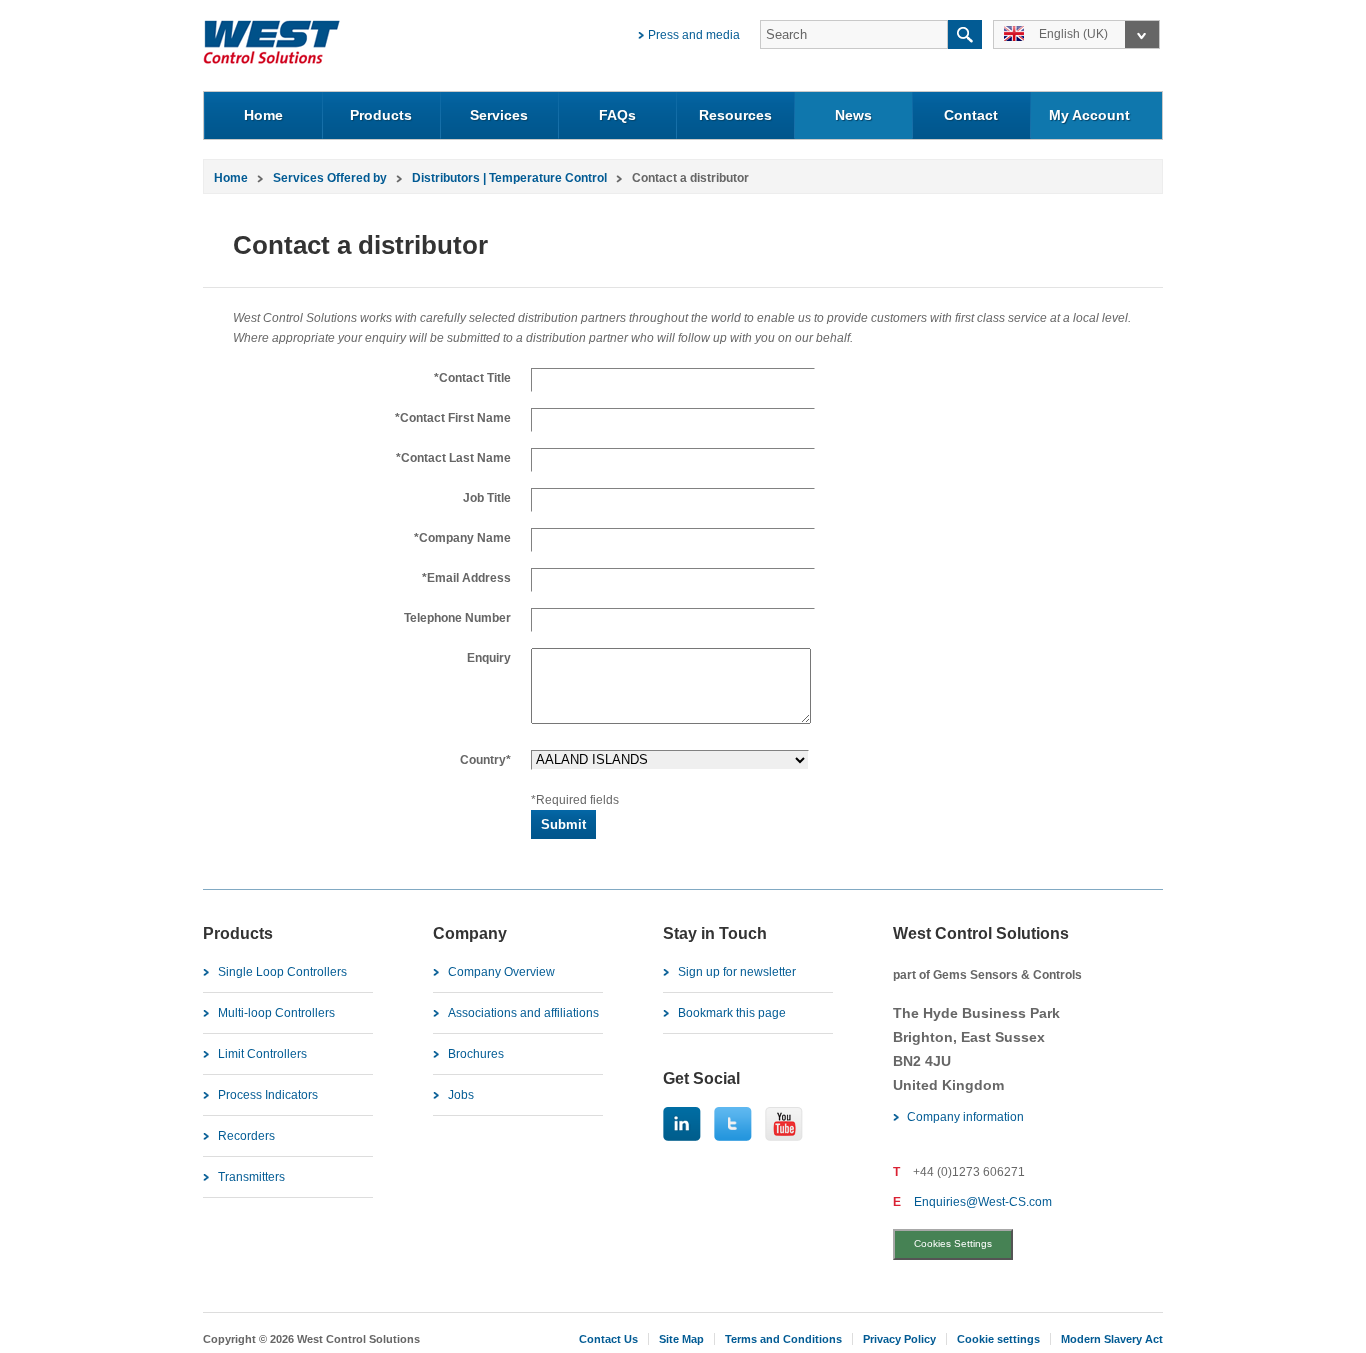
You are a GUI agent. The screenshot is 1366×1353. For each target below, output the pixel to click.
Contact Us (608, 1339)
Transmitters (251, 1177)
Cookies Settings (953, 1243)
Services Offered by (330, 178)
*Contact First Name (453, 418)
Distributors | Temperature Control (509, 178)
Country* (485, 760)
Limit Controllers (262, 1054)
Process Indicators (268, 1095)
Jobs (461, 1095)
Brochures (476, 1054)
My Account (1089, 115)
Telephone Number (457, 618)
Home (263, 115)
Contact (971, 115)
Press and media (694, 35)
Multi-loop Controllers (276, 1013)
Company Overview (501, 972)
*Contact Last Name (453, 458)
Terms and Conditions (783, 1339)
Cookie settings (998, 1339)
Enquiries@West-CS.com (983, 1202)
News (853, 115)
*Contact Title (472, 378)
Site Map (681, 1339)
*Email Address (466, 578)
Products (381, 115)
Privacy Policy (899, 1339)
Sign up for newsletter (737, 972)
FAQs (617, 115)
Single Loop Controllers (282, 972)
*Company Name (462, 538)
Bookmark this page (732, 1013)
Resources (735, 115)
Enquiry (489, 658)
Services (499, 115)
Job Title (487, 498)
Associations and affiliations (523, 1013)
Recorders (246, 1136)
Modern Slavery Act (1112, 1339)
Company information (965, 1117)
